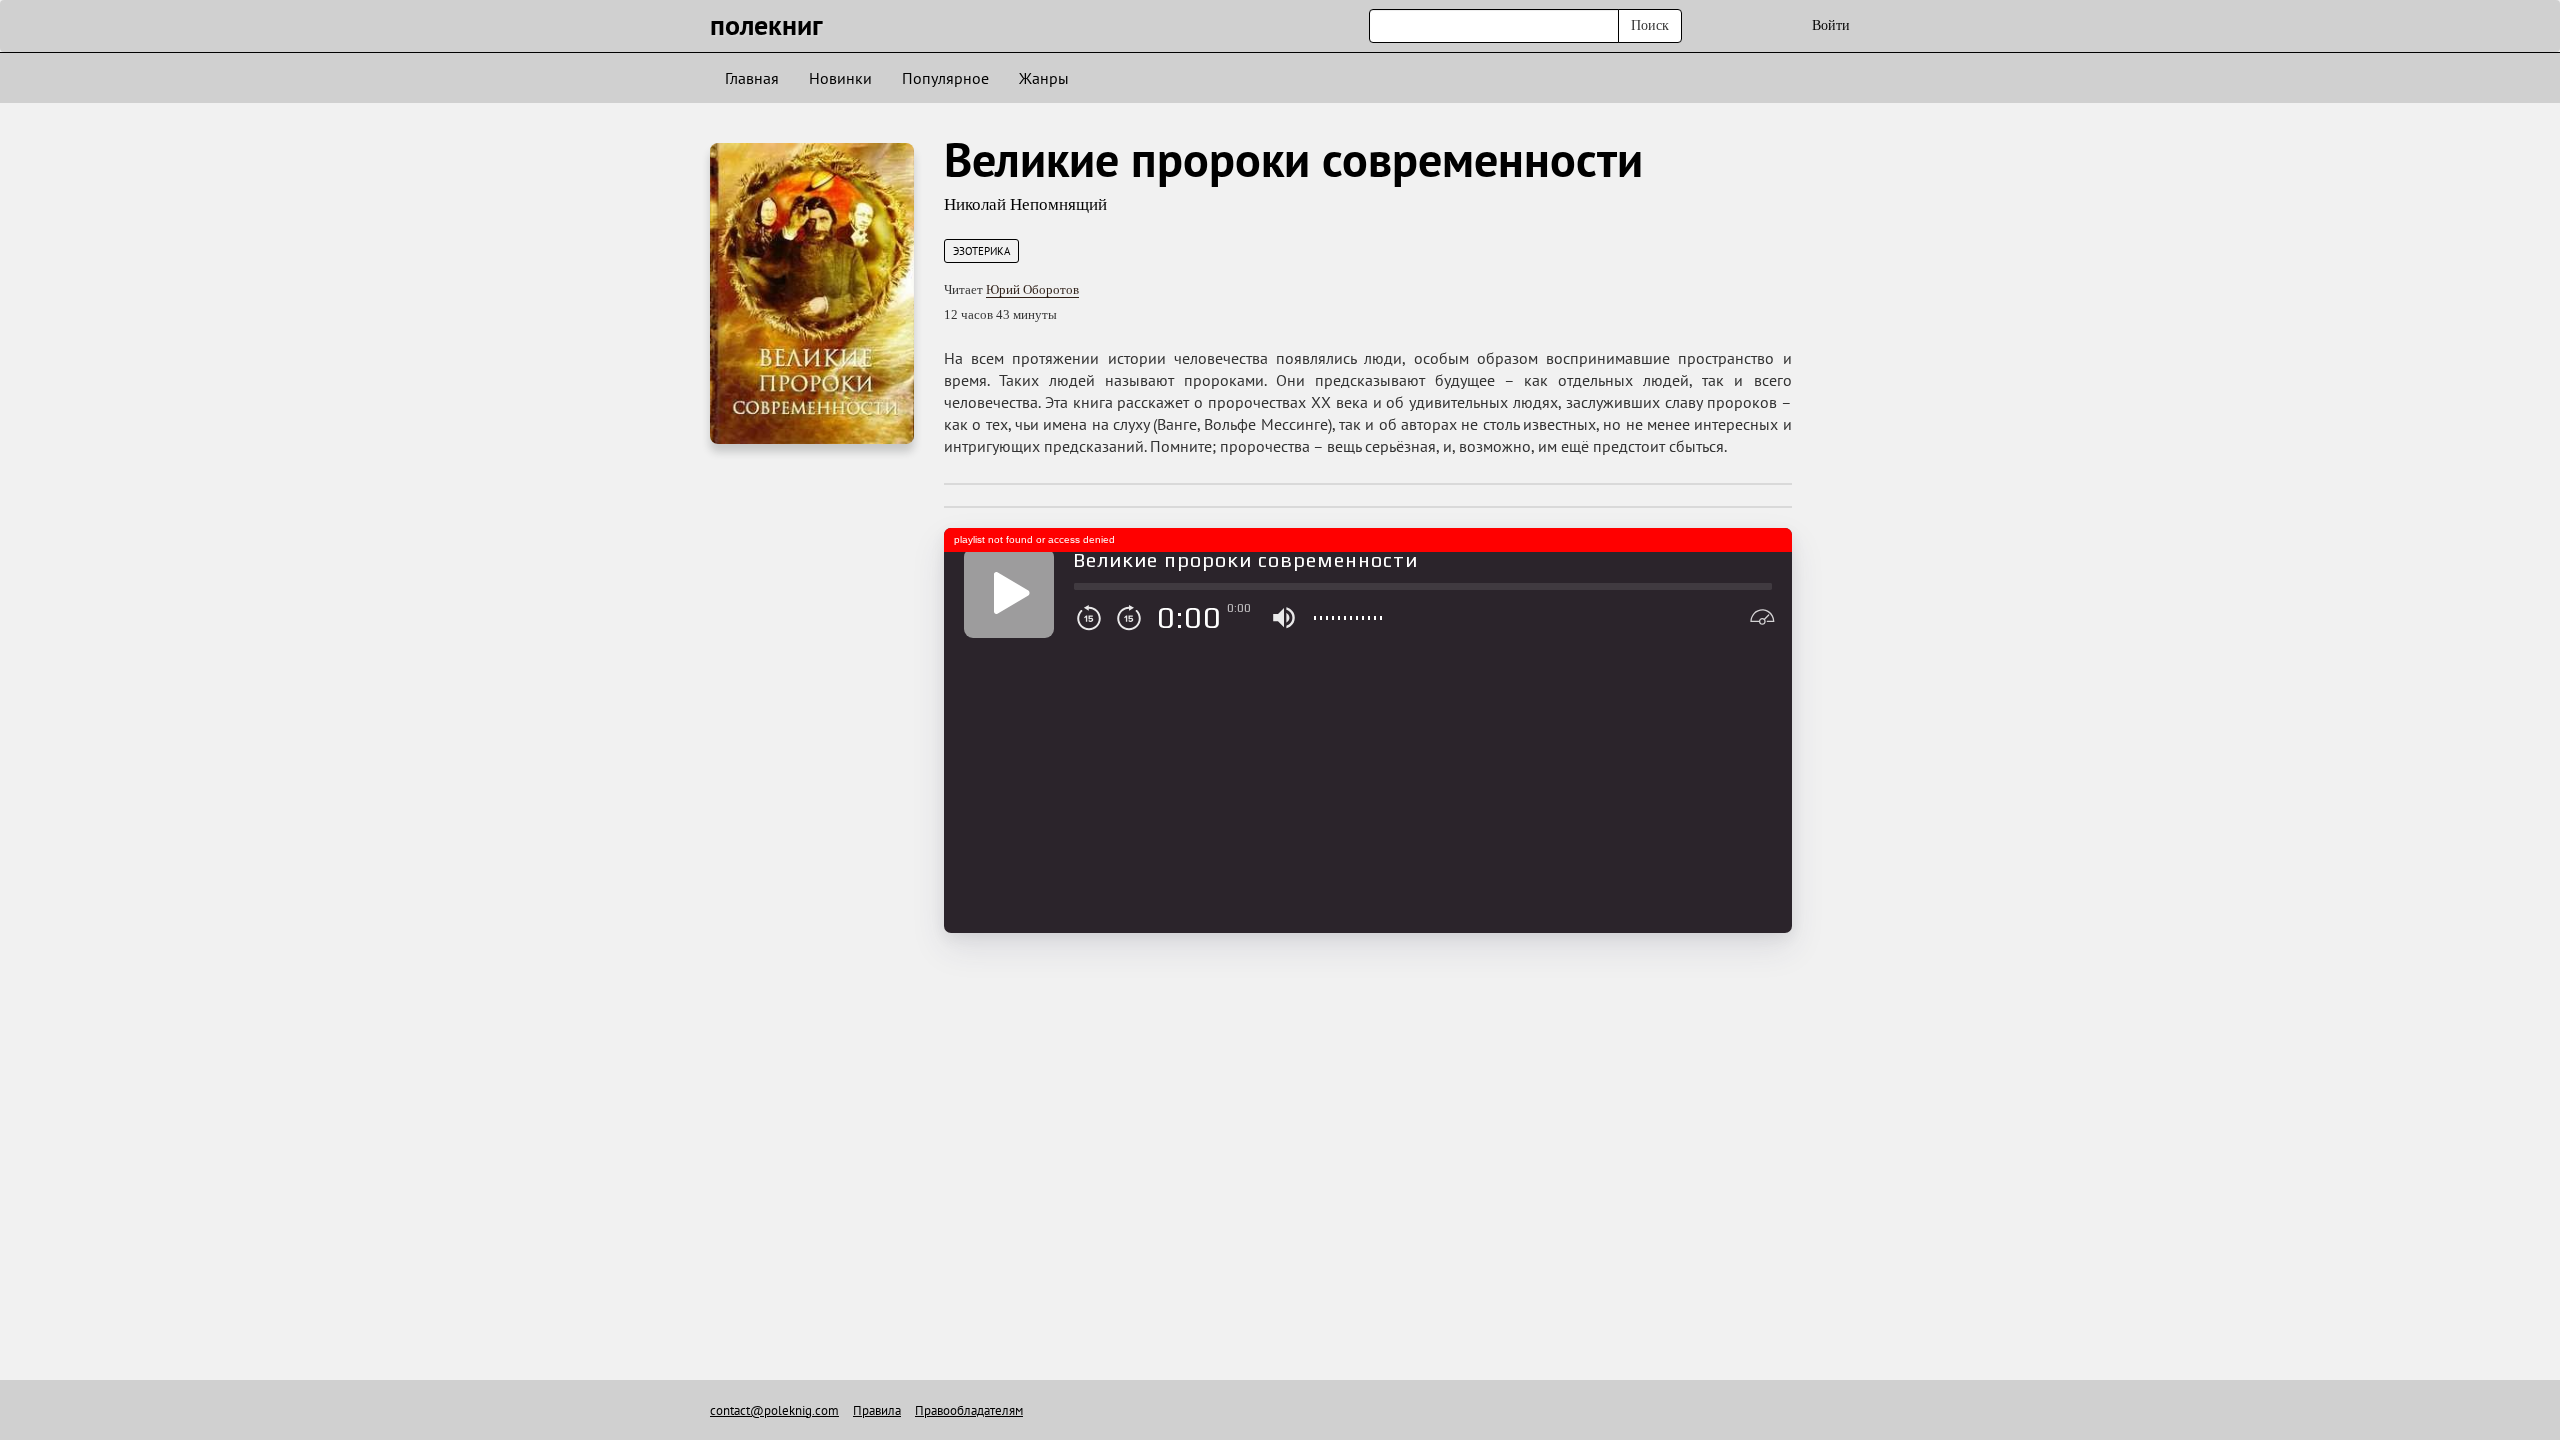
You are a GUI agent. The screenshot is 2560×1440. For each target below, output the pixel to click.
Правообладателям (969, 1410)
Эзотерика (981, 251)
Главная (752, 78)
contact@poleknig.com (774, 1410)
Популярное (945, 78)
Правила (877, 1410)
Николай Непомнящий (1025, 204)
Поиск (1650, 25)
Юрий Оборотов (1032, 289)
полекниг (766, 24)
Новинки (840, 78)
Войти (1831, 25)
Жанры (1044, 78)
